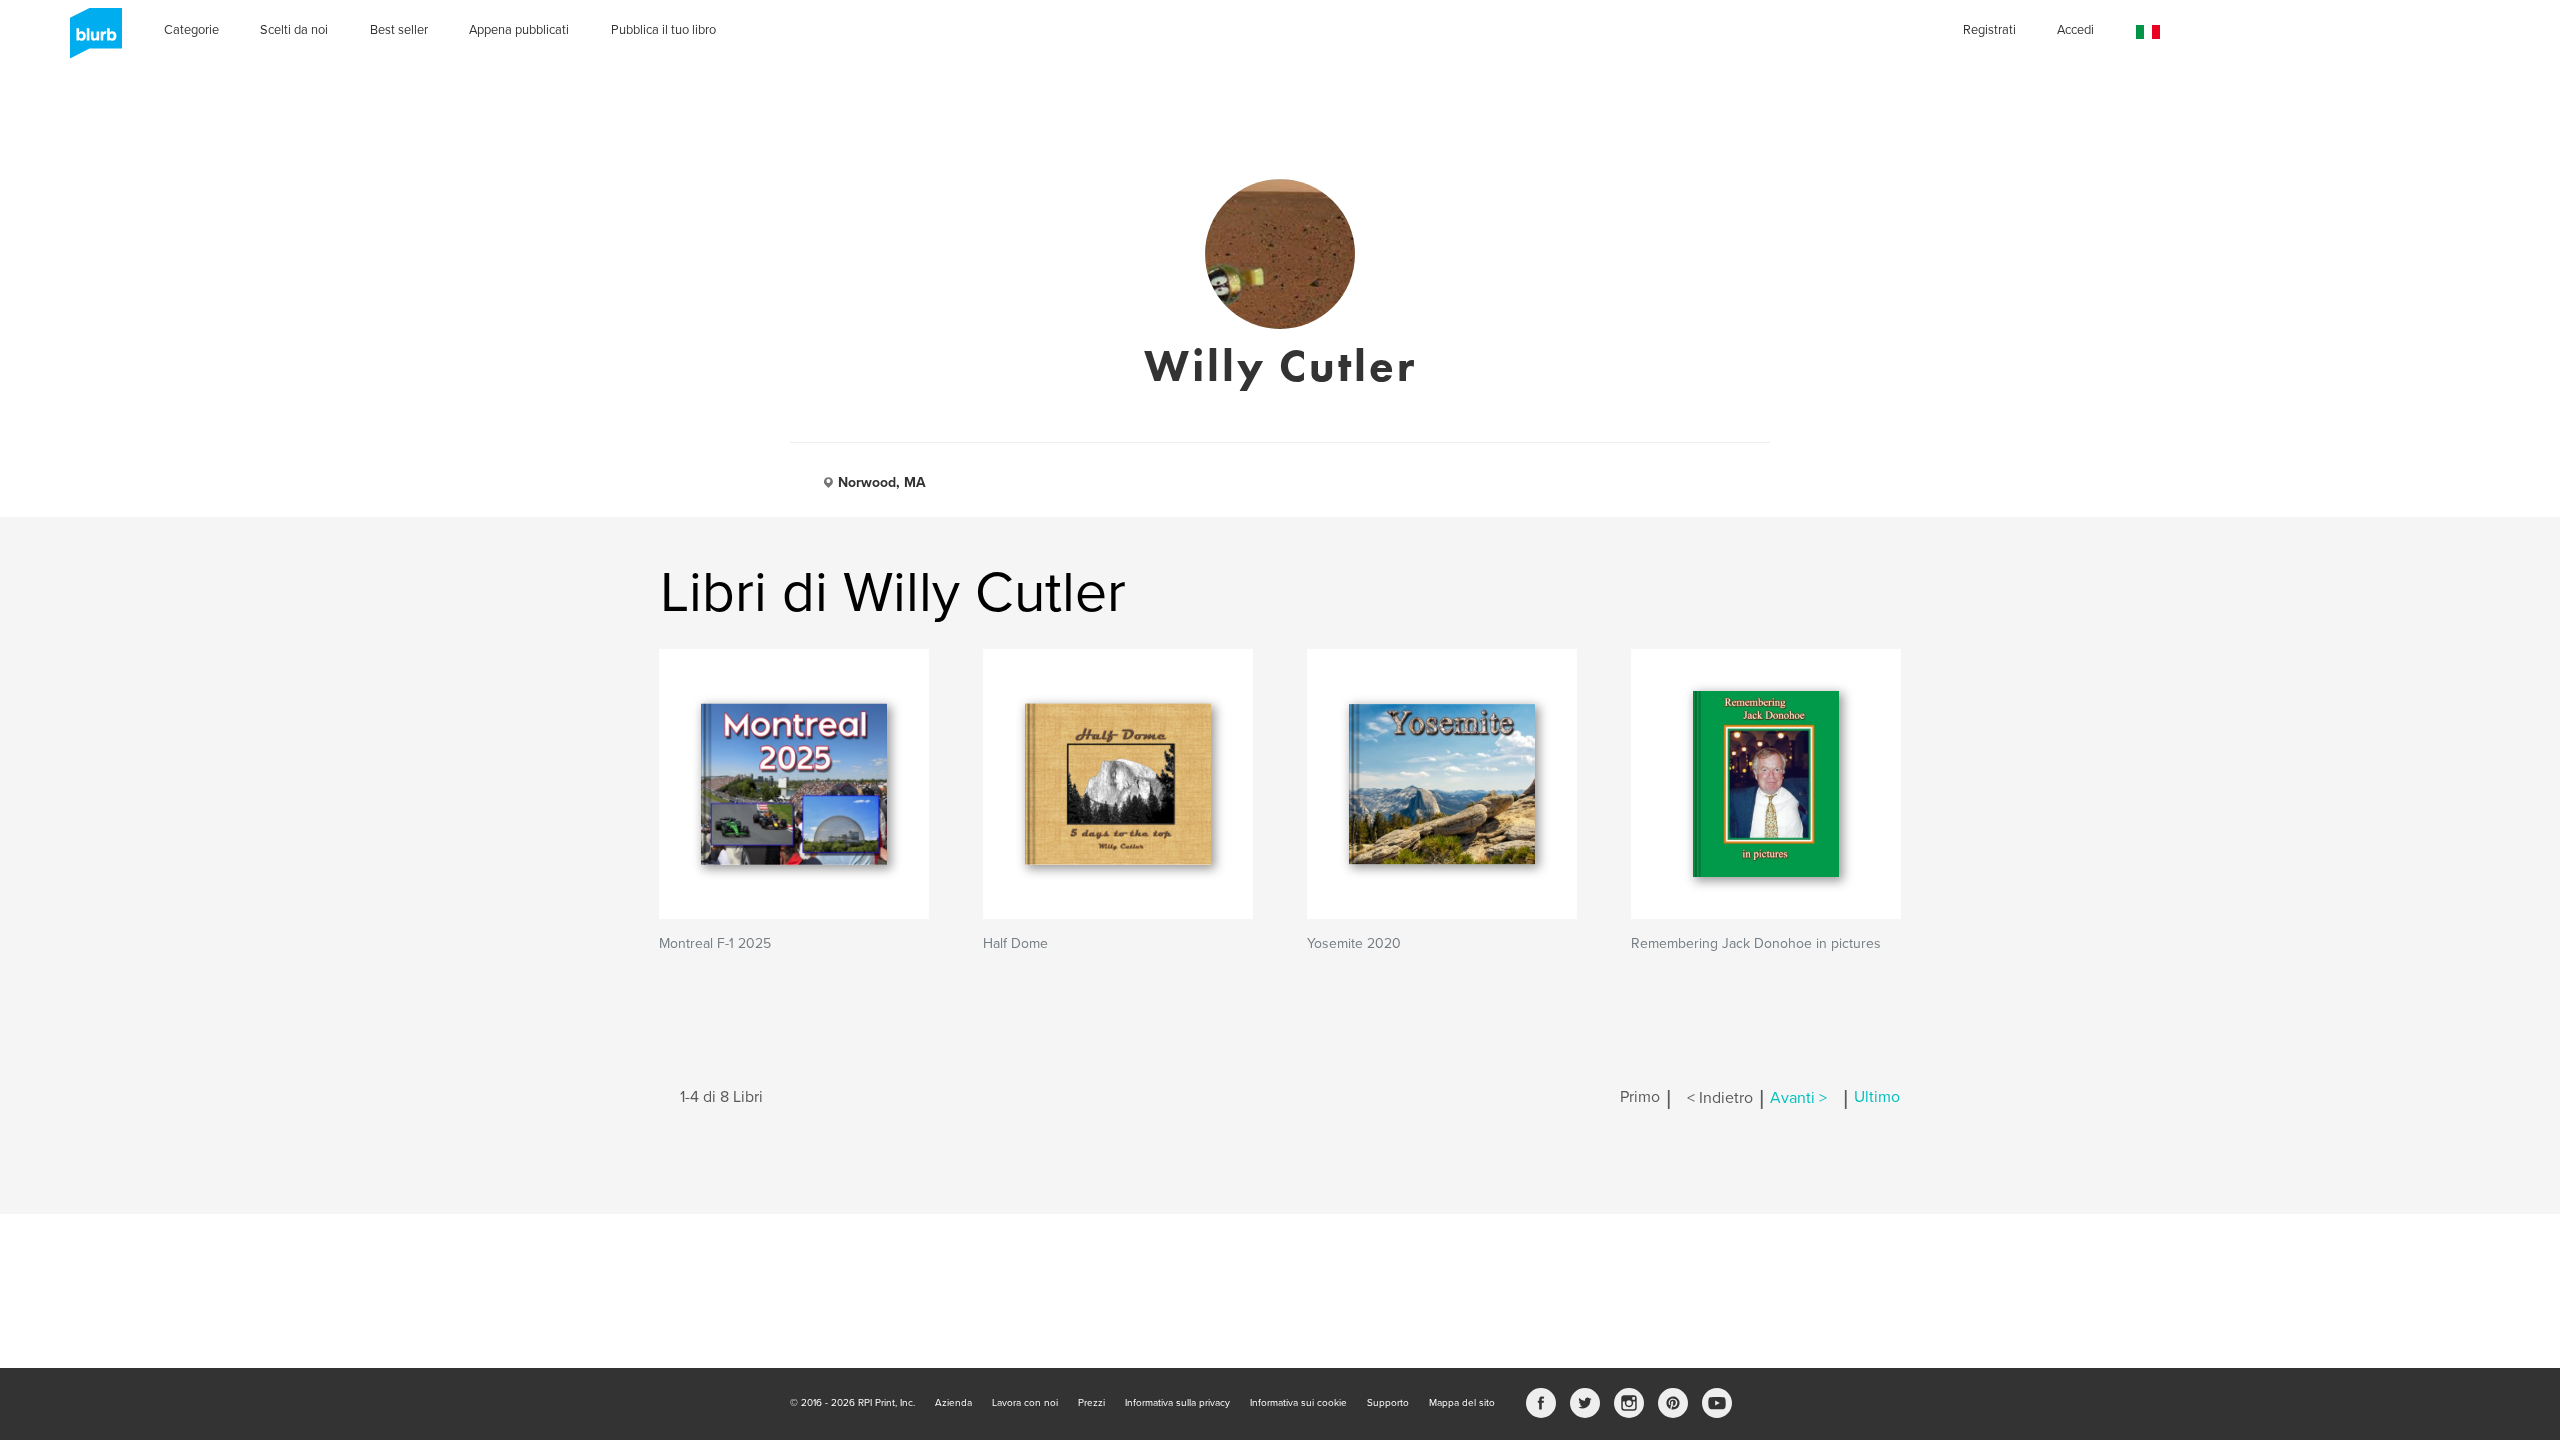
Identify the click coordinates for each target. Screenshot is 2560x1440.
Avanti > (1798, 1098)
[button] (2148, 32)
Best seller (399, 30)
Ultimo (1877, 1098)
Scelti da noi (294, 30)
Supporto (1388, 1403)
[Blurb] (90, 40)
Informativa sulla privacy (1177, 1403)
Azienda (953, 1403)
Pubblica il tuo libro (663, 30)
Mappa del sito (1462, 1403)
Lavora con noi (1025, 1403)
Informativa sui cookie (1298, 1403)
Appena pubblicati (519, 30)
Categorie (191, 30)
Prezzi (1091, 1403)
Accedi (2075, 30)
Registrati (1989, 30)
